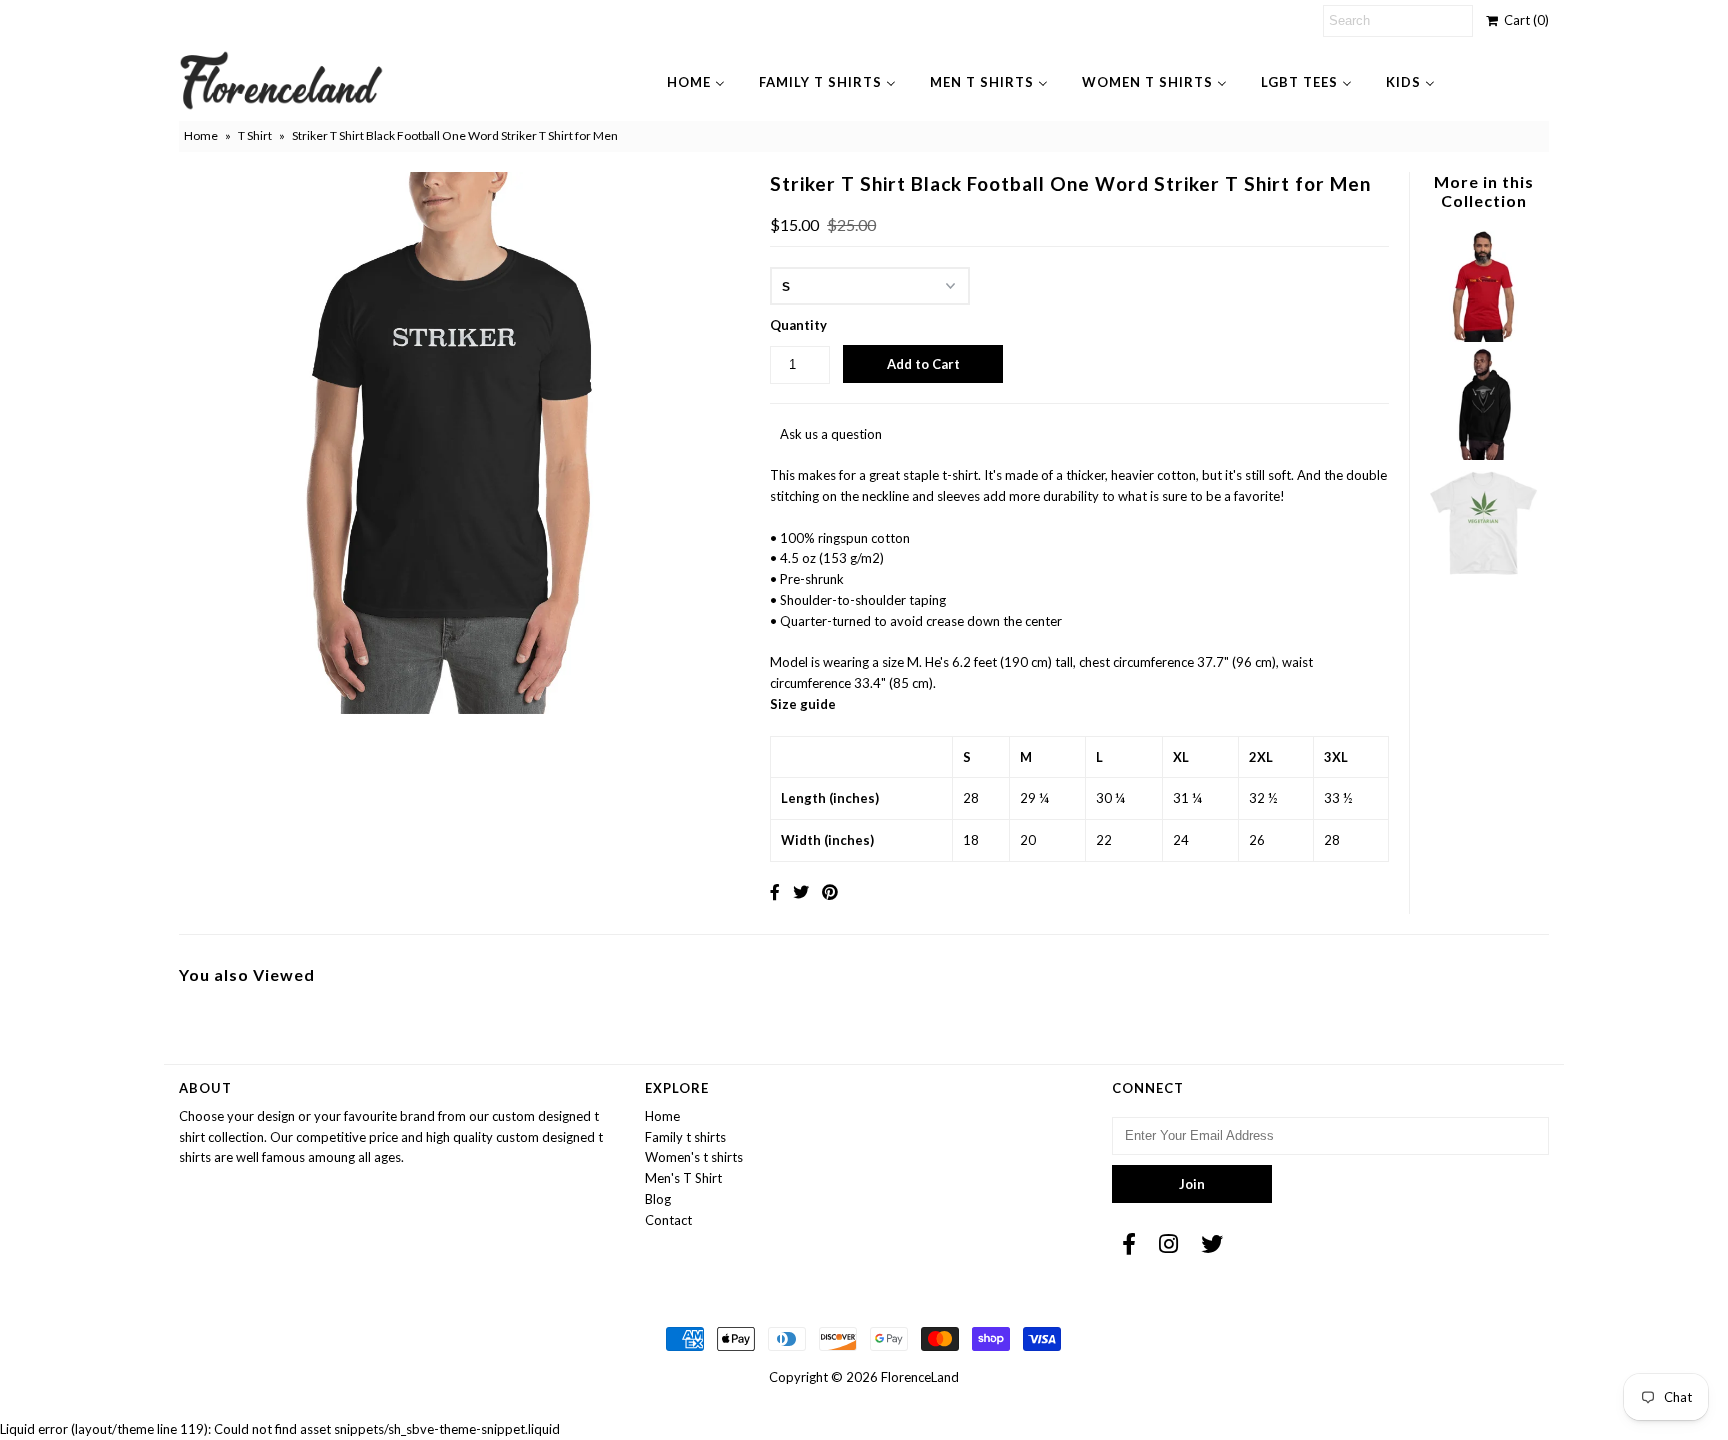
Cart (1523, 20)
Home (201, 135)
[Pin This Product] (830, 891)
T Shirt (255, 135)
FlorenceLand (920, 1377)
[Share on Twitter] (801, 891)
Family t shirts (685, 1137)
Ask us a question (831, 434)
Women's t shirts (694, 1157)
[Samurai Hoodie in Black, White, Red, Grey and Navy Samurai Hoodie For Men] (1483, 455)
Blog (658, 1199)
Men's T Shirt (683, 1178)
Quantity (798, 325)
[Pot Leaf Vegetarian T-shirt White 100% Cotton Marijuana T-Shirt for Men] (1483, 574)
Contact (668, 1220)
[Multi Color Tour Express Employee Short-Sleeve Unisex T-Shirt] (1483, 337)
